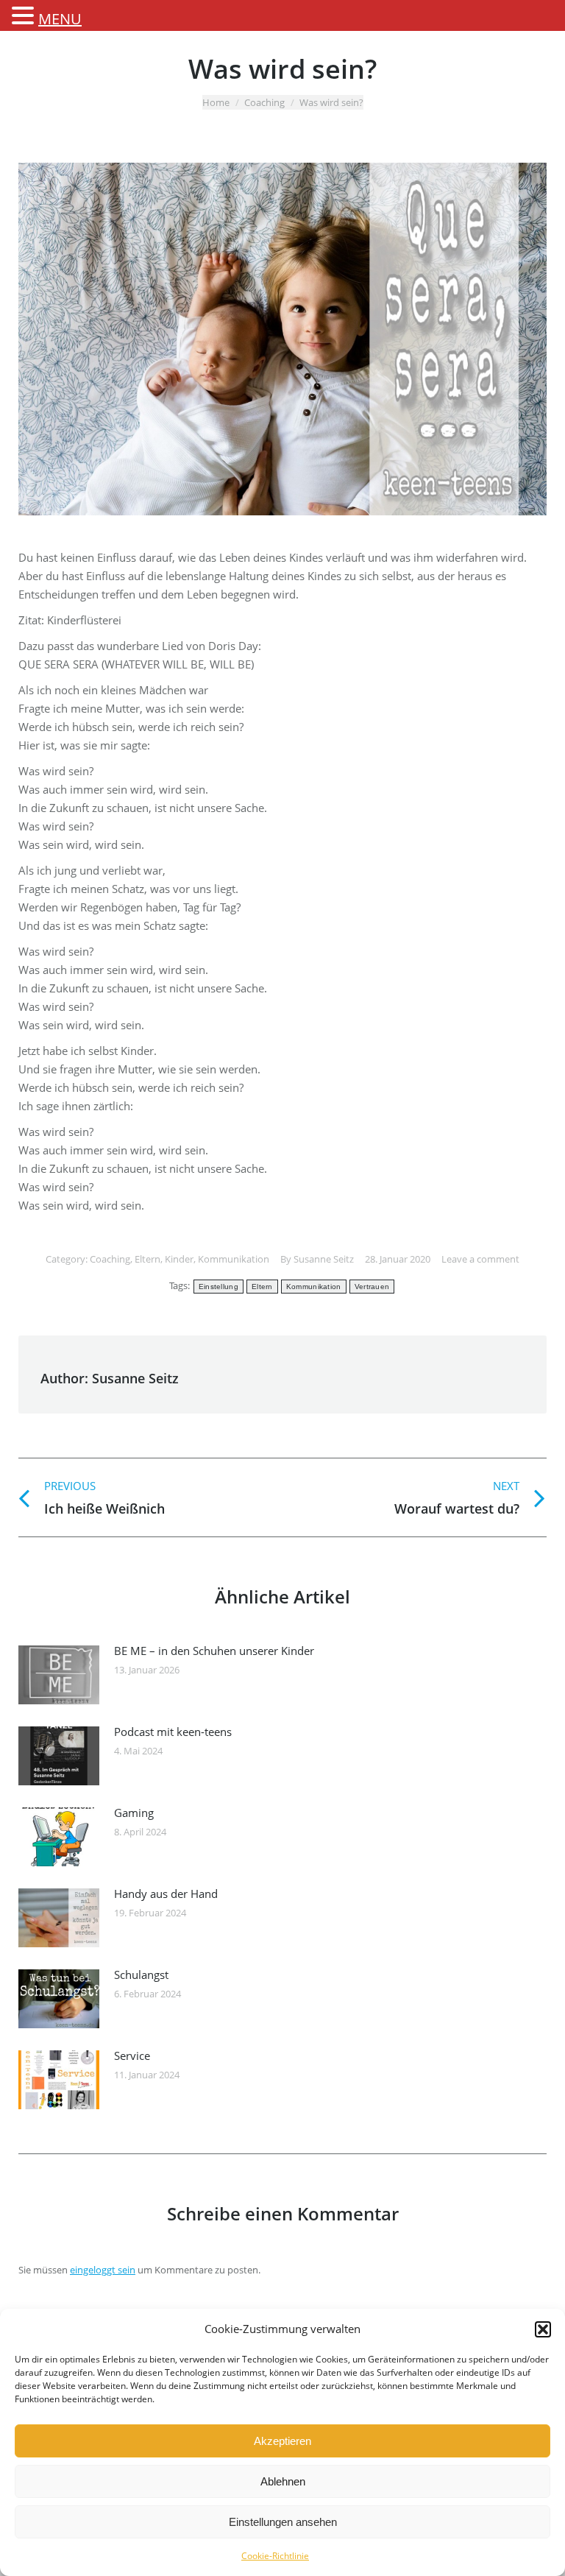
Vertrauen (372, 1287)
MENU (60, 19)
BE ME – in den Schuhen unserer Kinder (214, 1651)
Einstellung (218, 1287)
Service (132, 2055)
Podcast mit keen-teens (173, 1732)
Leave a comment (480, 1259)
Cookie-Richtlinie (275, 2556)
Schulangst (141, 1975)
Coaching (264, 102)
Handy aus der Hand (166, 1894)
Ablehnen (283, 2481)
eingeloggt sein (103, 2270)
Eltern (148, 1259)
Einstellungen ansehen (283, 2522)
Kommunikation (234, 1259)
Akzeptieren (282, 2441)
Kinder (179, 1259)
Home (216, 102)
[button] (543, 2329)
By (317, 1259)
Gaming (134, 1813)
